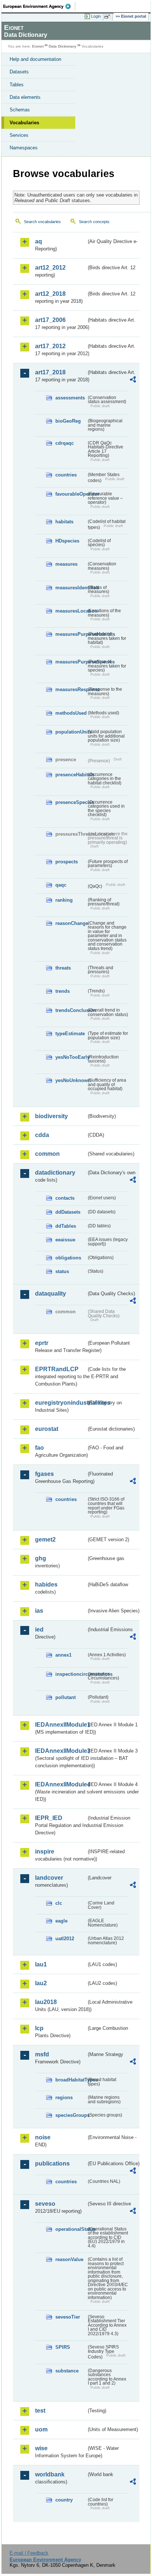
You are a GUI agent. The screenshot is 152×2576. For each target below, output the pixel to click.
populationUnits (71, 732)
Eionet (38, 46)
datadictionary (55, 1173)
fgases (44, 1474)
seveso (45, 2204)
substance (67, 2371)
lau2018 (46, 2002)
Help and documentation (35, 59)
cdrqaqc (65, 443)
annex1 (63, 1655)
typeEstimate (70, 1034)
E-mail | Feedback (29, 2553)
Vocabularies (24, 123)
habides (46, 1585)
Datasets (19, 72)
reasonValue (69, 2259)
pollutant (65, 1697)
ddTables (66, 1226)
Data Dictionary (63, 46)
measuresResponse (71, 689)
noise (43, 2137)
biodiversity (51, 1116)
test (40, 2411)
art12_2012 (50, 268)
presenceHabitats (71, 775)
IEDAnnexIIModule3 (61, 1751)
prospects (67, 862)
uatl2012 (65, 1939)
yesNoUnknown (71, 1080)
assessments (70, 398)
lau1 (41, 1964)
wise (41, 2448)
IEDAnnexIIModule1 (61, 1725)
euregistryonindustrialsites (61, 1403)
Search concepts (94, 222)
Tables (17, 85)
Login (96, 16)
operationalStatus (71, 2229)
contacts (65, 1198)
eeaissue (65, 1240)
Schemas (20, 110)
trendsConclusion (71, 1010)
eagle (61, 1921)
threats (63, 968)
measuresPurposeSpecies (71, 662)
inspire (45, 1852)
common (47, 1154)
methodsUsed (71, 713)
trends (63, 991)
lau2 (41, 1983)
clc (59, 1903)
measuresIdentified (71, 588)
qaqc (61, 885)
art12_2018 (50, 294)
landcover (49, 1878)
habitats (64, 522)
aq (39, 241)
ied (39, 1629)
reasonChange (71, 923)
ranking (64, 900)
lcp (39, 2028)
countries (66, 475)
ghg (41, 1558)
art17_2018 (50, 372)
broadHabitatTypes (71, 2080)
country (64, 2500)
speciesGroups (71, 2115)
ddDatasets (68, 1212)
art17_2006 (50, 320)
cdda (42, 1135)
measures (66, 564)
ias (39, 1611)
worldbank (50, 2474)
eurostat (47, 1429)
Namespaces (24, 148)
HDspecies (67, 541)
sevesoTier (68, 2317)
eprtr (42, 1343)
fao (39, 1448)
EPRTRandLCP (57, 1369)
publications (52, 2164)
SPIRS (63, 2347)
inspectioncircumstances (71, 1674)
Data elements (25, 97)
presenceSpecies (71, 802)
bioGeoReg (68, 421)
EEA (39, 6)
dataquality (51, 1294)
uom (41, 2429)
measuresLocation (71, 611)
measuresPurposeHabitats (71, 634)
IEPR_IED (49, 1818)
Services (19, 135)
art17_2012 (50, 346)
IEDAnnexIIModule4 (61, 1784)
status (62, 1271)
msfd (42, 2054)
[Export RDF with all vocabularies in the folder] (133, 380)
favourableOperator (71, 494)
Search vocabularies (42, 222)
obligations (68, 1258)
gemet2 (45, 1540)
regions (64, 2097)
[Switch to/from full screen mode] (108, 17)
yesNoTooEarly (71, 1057)
